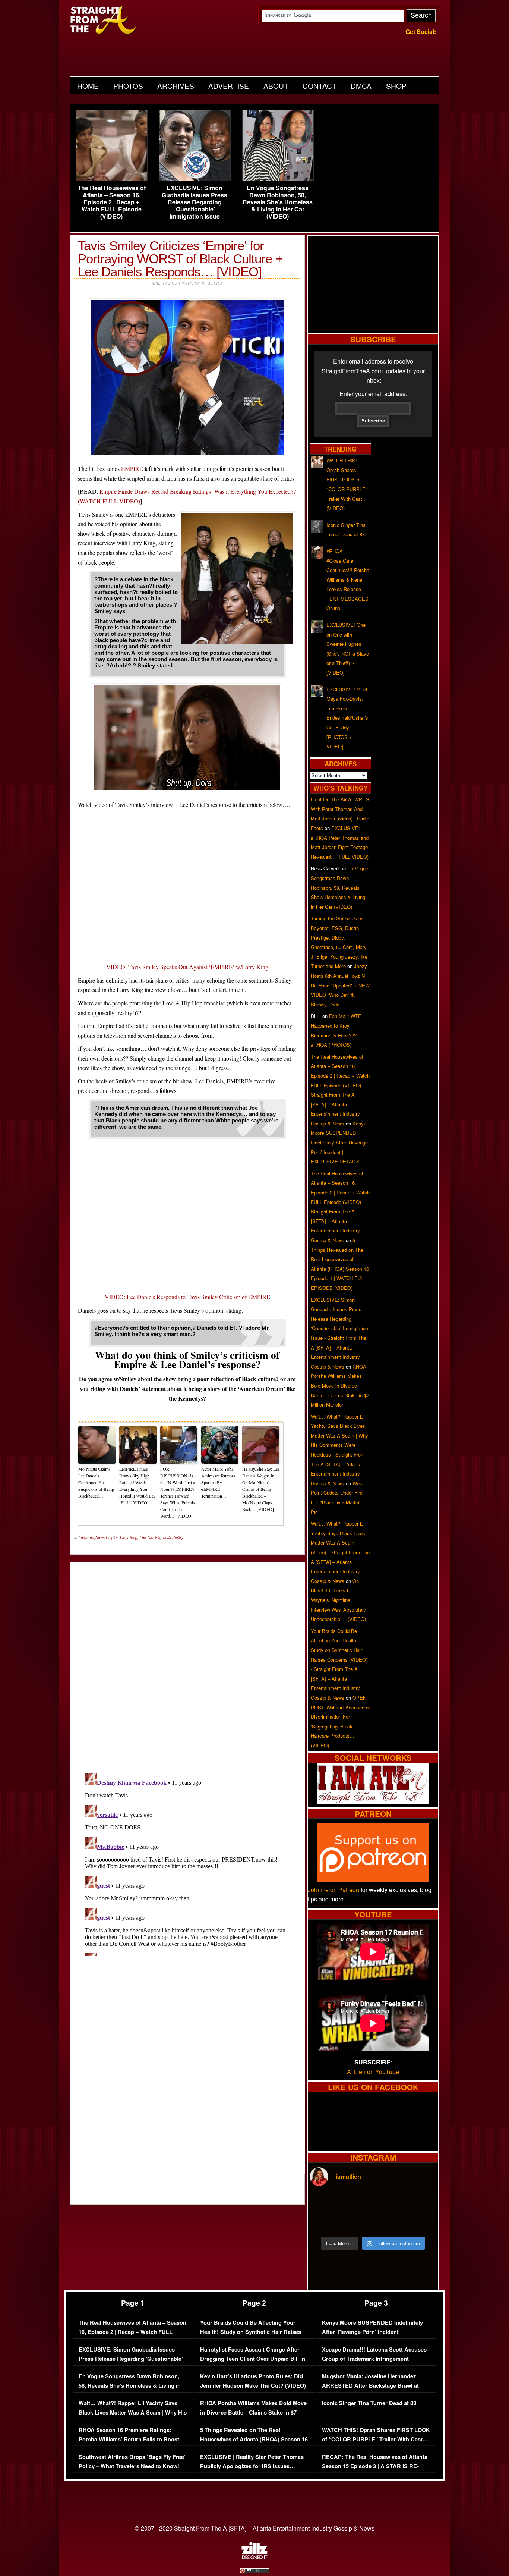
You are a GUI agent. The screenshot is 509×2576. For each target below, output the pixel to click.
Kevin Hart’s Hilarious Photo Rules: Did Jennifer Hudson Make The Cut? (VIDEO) (253, 2381)
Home (88, 86)
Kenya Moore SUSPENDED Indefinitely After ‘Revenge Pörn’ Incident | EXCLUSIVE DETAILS (339, 1142)
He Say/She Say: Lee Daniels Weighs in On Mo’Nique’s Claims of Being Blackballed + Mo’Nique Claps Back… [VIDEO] (261, 1489)
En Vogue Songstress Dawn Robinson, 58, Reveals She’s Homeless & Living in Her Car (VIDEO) (278, 202)
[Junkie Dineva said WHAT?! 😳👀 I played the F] (357, 2222)
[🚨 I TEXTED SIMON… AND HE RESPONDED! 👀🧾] (389, 2222)
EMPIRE (132, 469)
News (100, 1537)
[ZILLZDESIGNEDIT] (255, 2557)
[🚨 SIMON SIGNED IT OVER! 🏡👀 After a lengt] (421, 2222)
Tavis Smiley (173, 1537)
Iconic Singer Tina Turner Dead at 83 (369, 2403)
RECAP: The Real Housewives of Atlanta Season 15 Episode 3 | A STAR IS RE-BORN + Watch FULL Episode (375, 2466)
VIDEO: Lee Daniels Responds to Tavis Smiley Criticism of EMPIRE (187, 1297)
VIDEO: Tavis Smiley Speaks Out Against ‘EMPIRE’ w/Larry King (187, 967)
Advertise (229, 86)
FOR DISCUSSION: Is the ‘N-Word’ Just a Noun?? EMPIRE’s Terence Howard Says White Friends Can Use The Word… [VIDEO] (178, 1492)
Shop (396, 86)
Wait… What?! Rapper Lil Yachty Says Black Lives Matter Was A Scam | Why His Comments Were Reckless (133, 2413)
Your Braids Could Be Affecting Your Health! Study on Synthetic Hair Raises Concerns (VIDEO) (251, 2332)
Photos (128, 86)
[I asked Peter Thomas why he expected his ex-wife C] (421, 2203)
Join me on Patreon (333, 1890)
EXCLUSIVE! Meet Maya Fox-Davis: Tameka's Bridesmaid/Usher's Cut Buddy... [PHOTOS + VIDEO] (347, 718)
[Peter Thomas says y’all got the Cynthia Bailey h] (325, 2222)
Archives (176, 86)
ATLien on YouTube (373, 2072)
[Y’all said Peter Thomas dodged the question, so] (389, 2203)
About (276, 86)
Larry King (129, 1537)
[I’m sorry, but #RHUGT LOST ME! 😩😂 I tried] (357, 2203)
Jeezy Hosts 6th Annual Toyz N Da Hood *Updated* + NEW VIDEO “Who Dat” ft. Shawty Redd (340, 985)
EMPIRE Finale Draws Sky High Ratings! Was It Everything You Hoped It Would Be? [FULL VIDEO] (137, 1486)
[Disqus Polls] (187, 1661)
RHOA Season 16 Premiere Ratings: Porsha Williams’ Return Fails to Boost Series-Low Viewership (129, 2440)
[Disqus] (187, 1863)
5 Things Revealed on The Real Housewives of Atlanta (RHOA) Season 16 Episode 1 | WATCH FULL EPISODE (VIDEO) (254, 2444)
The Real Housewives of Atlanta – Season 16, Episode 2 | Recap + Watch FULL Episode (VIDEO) (112, 202)
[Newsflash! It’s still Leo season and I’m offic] (325, 2203)
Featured (86, 1537)
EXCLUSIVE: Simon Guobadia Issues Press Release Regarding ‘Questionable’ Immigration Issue (195, 202)
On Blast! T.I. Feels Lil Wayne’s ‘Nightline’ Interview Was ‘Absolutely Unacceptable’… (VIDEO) (338, 1600)
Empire (112, 1537)
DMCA (361, 86)
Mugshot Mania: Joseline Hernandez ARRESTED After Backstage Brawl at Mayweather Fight (370, 2386)
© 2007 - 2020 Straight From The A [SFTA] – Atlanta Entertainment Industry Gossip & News (255, 2528)
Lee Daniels (150, 1537)
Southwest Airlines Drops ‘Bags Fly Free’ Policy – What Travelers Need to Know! (132, 2462)
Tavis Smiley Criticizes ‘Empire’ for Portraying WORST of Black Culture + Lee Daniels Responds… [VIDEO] (180, 259)
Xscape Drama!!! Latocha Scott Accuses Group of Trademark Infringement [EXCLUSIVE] (374, 2359)
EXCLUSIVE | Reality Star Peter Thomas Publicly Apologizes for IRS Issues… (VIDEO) (252, 2466)
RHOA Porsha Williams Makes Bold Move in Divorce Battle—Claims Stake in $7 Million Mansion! (340, 1386)
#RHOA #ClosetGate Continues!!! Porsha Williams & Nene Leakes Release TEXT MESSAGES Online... (348, 580)
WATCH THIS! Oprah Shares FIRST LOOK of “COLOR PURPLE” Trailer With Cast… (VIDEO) (376, 2440)
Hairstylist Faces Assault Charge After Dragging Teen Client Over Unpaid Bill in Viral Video (253, 2359)
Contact (320, 86)
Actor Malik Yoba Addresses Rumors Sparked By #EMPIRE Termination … (218, 1482)
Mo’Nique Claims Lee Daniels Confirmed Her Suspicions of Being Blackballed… (96, 1482)
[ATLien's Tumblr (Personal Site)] (373, 1802)
